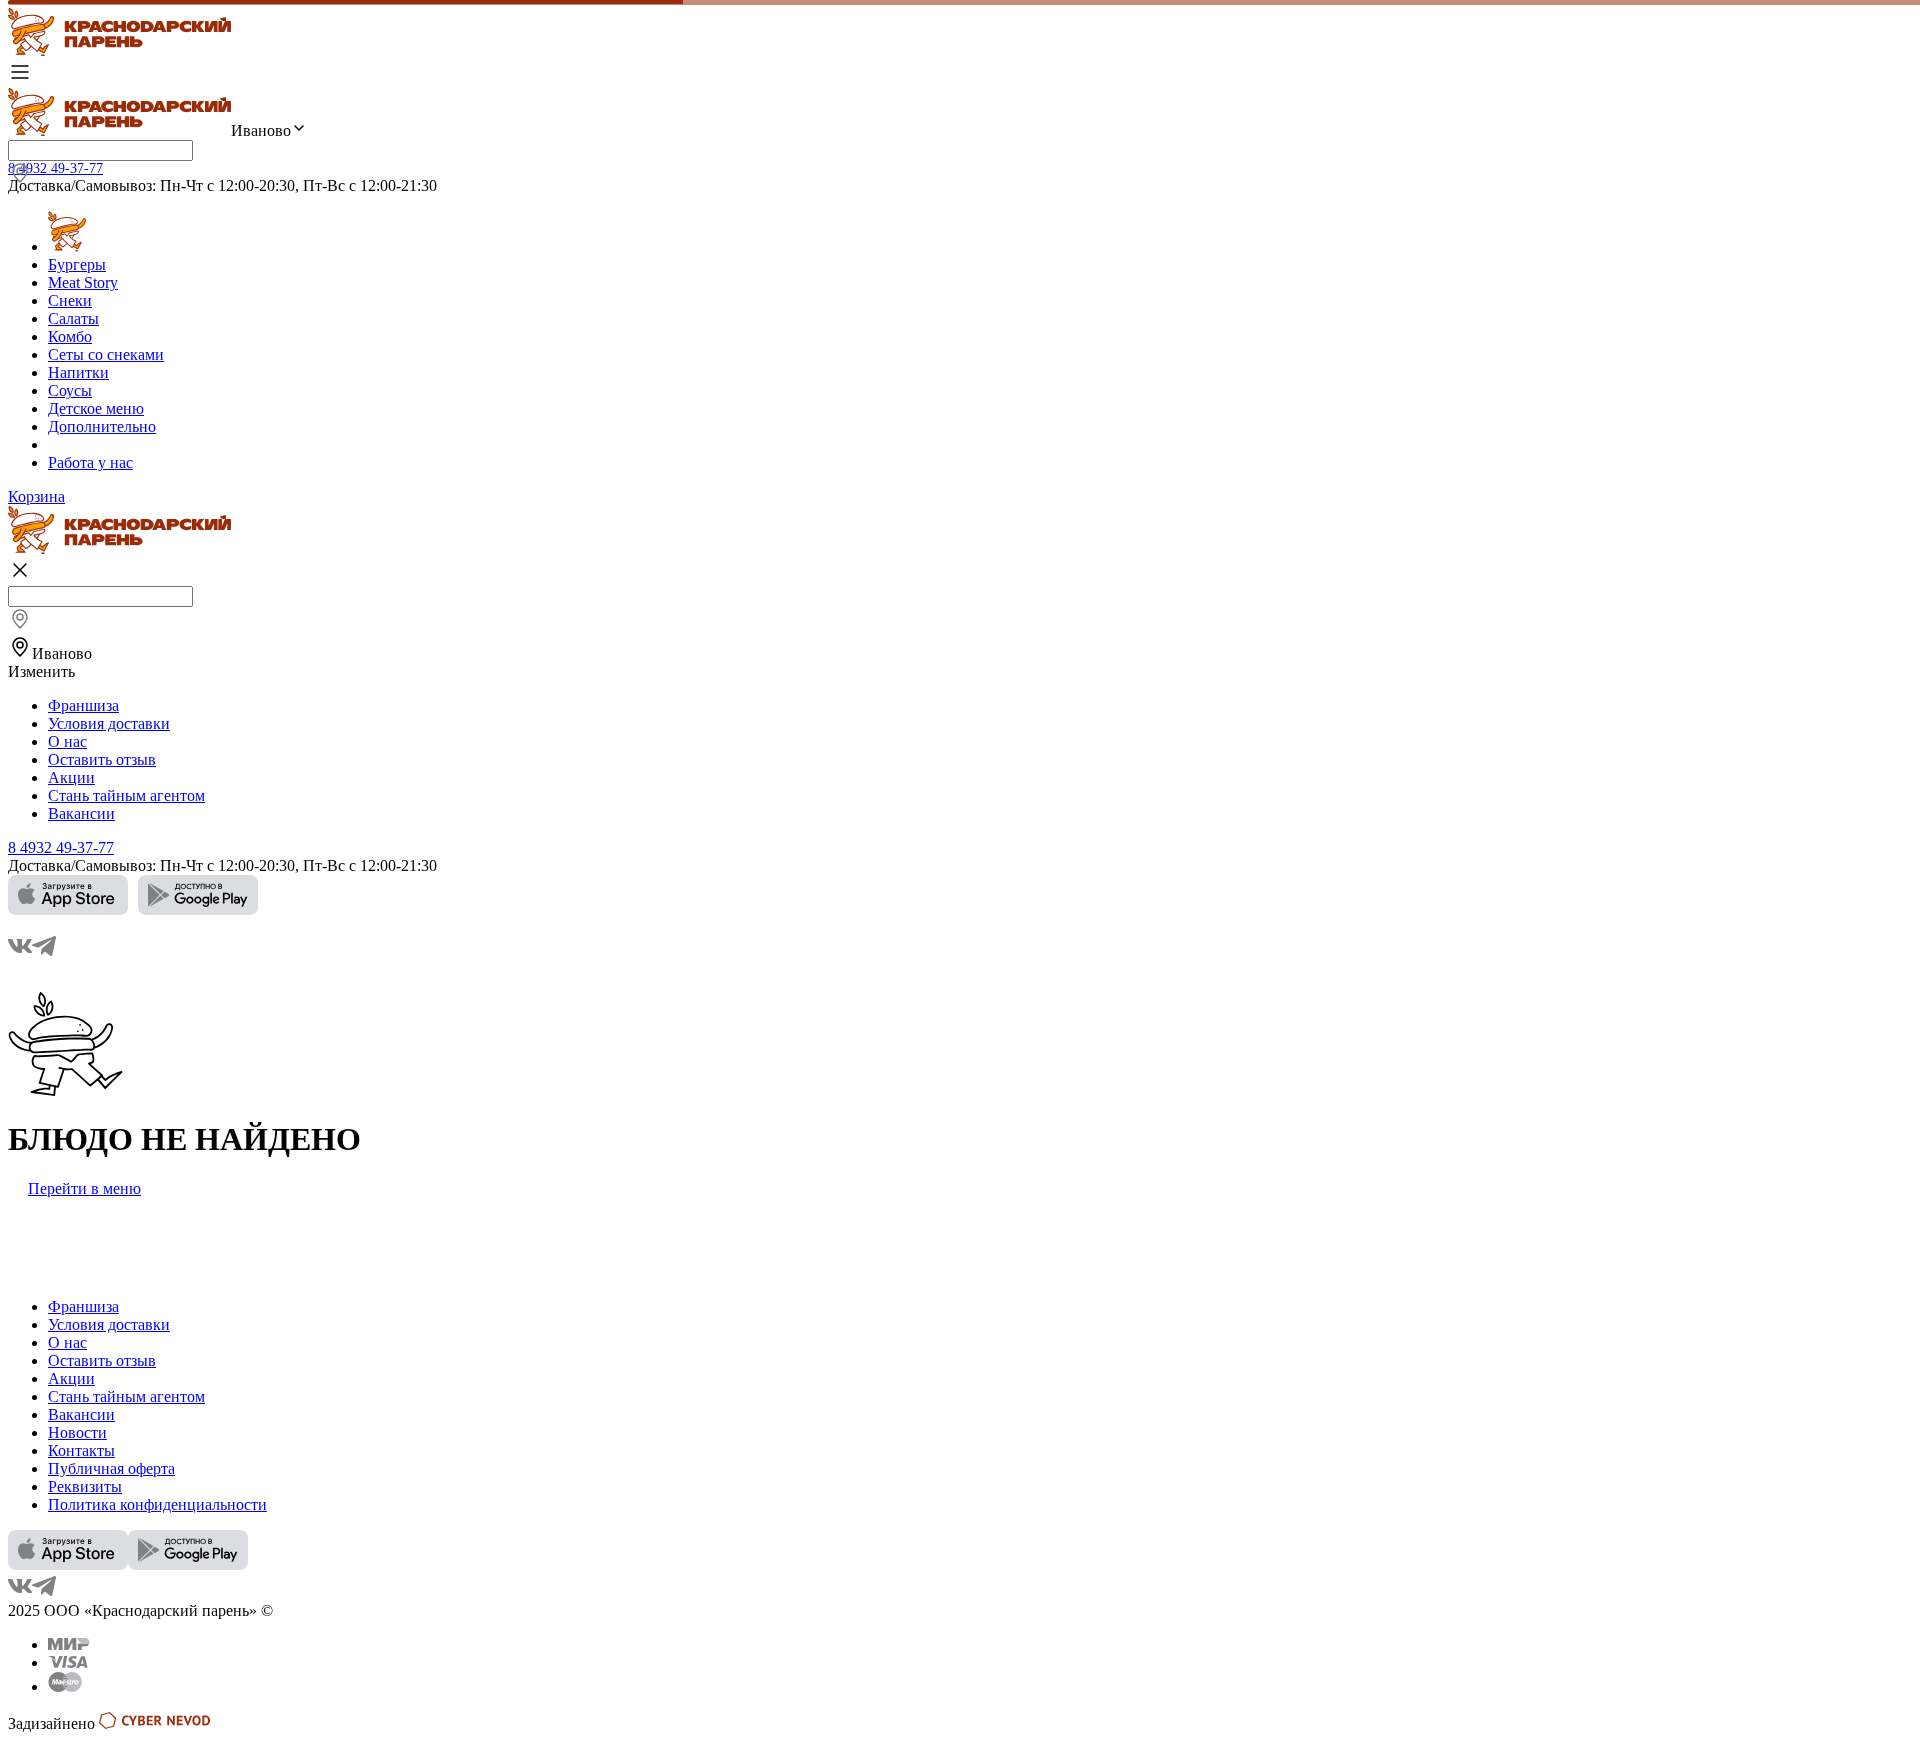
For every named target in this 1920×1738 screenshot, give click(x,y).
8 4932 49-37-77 (55, 168)
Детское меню (96, 408)
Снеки (70, 300)
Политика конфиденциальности (157, 1504)
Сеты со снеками (106, 354)
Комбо (70, 336)
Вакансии (81, 813)
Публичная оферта (111, 1468)
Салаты (73, 318)
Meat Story (83, 282)
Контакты (81, 1450)
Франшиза (83, 705)
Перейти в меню (84, 1188)
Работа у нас (90, 462)
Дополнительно (102, 426)
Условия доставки (109, 723)
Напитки (78, 372)
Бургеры (77, 264)
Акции (71, 777)
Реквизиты (85, 1486)
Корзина (36, 496)
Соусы (70, 390)
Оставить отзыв (102, 759)
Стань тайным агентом (126, 795)
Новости (77, 1432)
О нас (67, 741)
